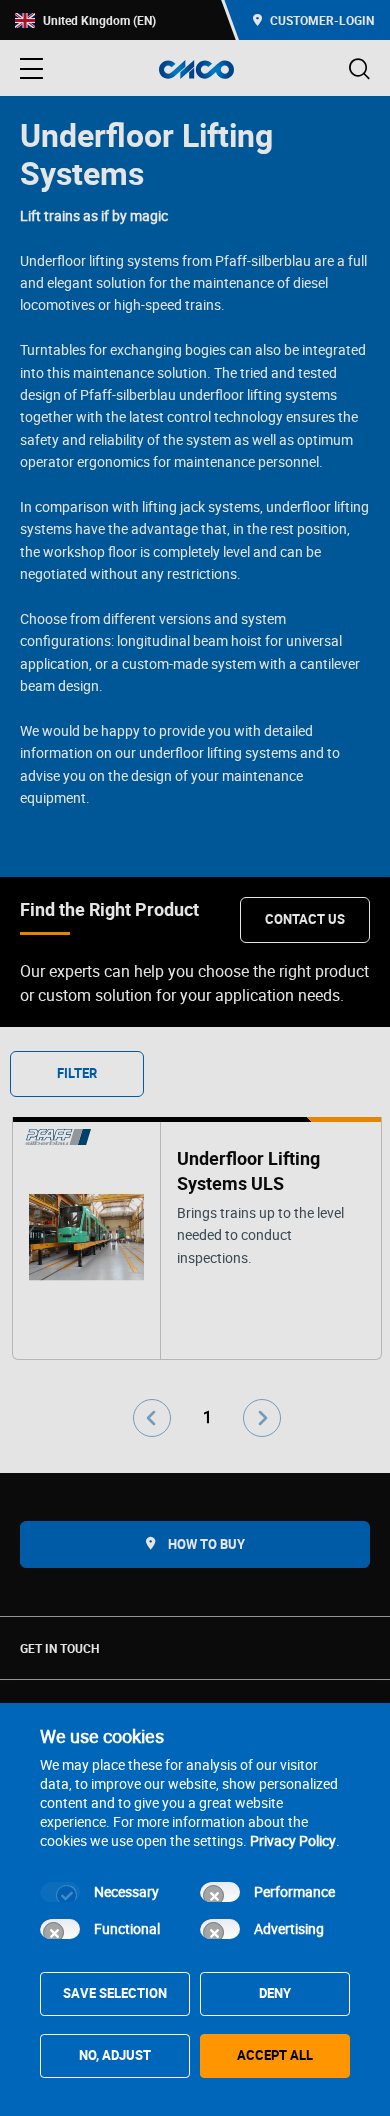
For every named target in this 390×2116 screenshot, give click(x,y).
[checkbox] (60, 1892)
